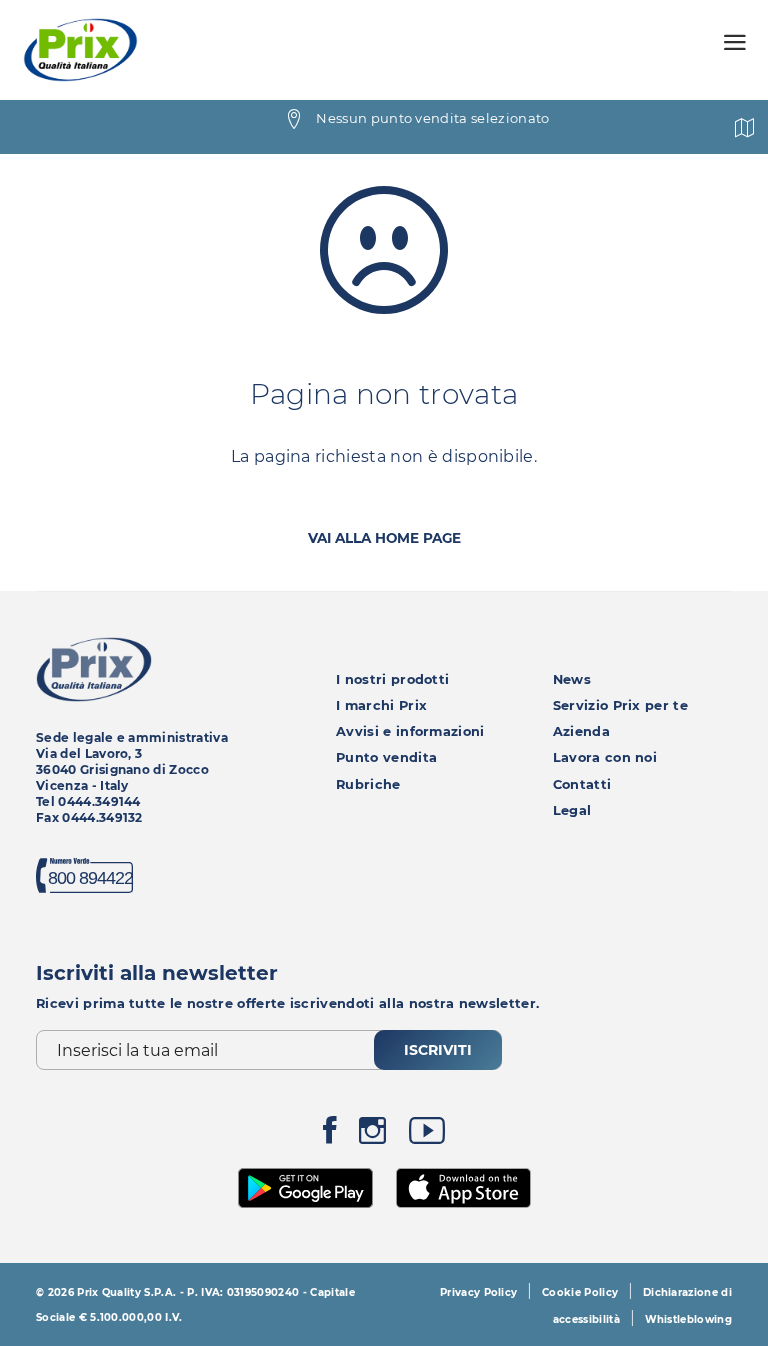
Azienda (581, 731)
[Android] (306, 1186)
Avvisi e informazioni (410, 731)
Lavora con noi (605, 757)
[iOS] (463, 1186)
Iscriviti (438, 1050)
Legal (572, 810)
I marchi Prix (381, 705)
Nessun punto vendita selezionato (432, 118)
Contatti (582, 784)
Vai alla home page (384, 538)
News (572, 679)
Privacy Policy (478, 1292)
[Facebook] (330, 1135)
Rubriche (368, 784)
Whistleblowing (688, 1319)
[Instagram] (372, 1135)
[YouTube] (427, 1135)
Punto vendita (386, 757)
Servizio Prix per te (620, 705)
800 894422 (90, 878)
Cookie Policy (580, 1292)
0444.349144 (99, 801)
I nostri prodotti (392, 679)
